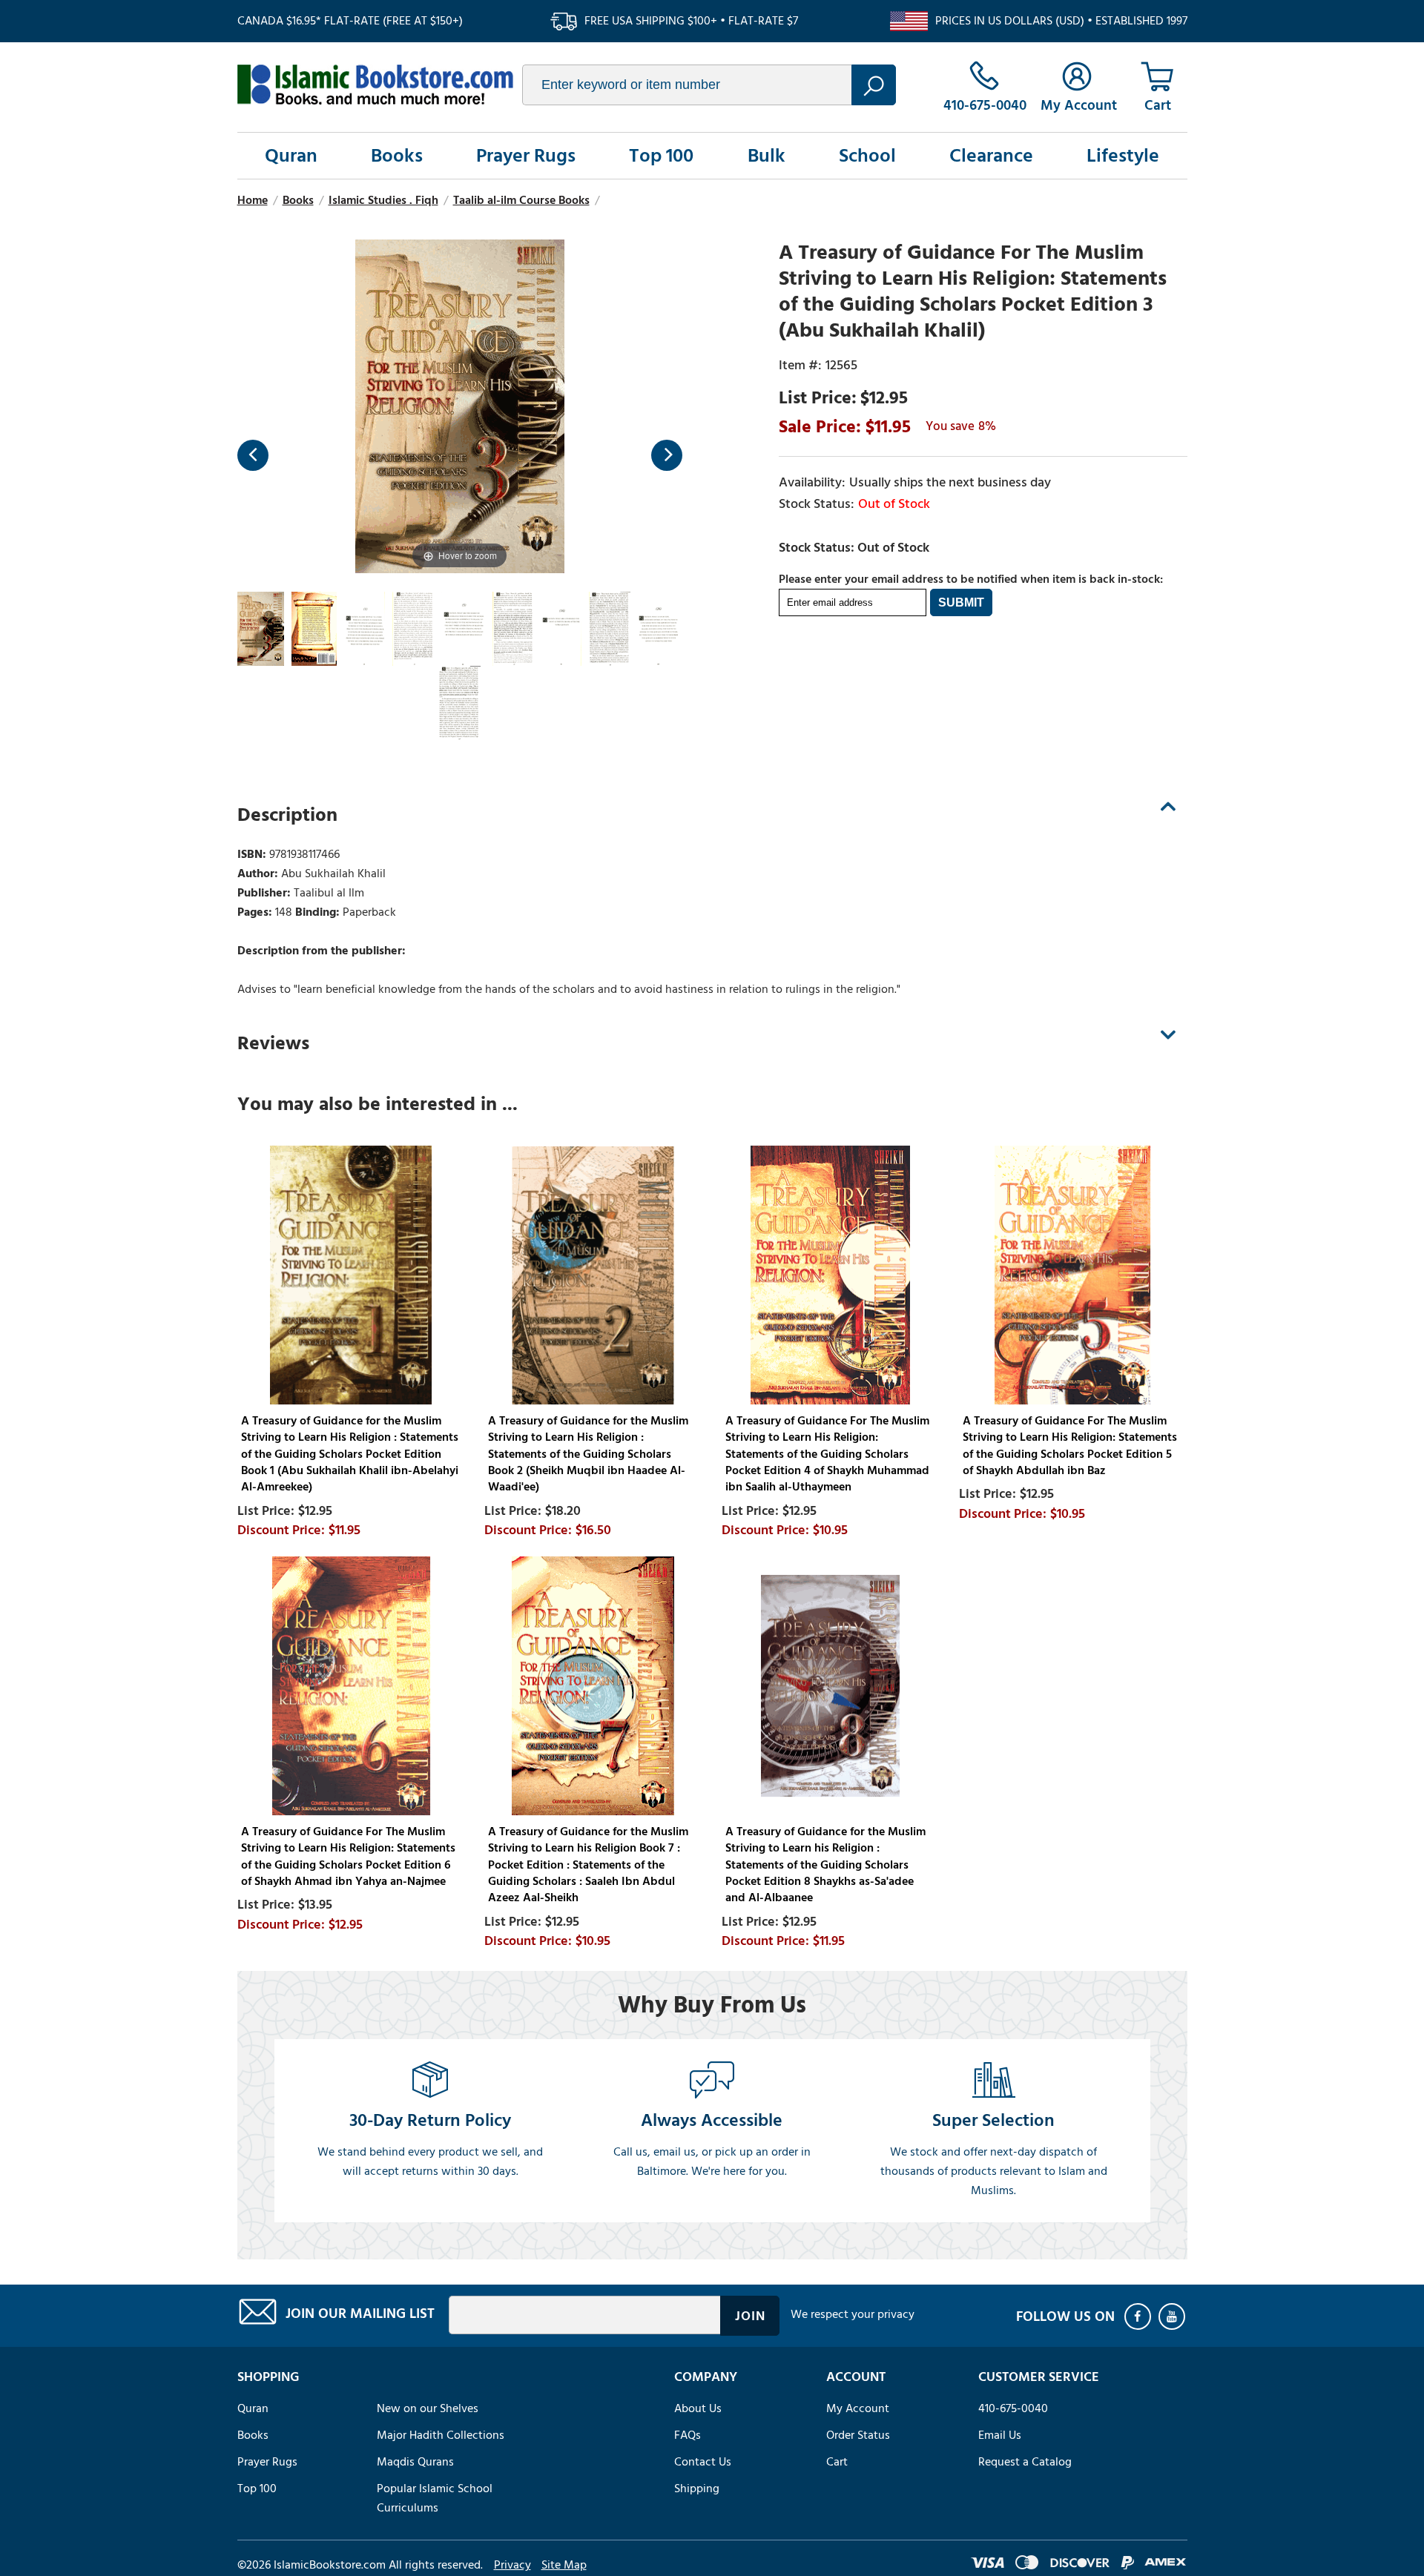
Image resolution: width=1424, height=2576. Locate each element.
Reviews (273, 1043)
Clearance (991, 156)
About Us (698, 2408)
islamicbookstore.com (375, 85)
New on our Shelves (428, 2408)
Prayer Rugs (526, 156)
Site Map (564, 2565)
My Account (858, 2408)
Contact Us (703, 2462)
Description (287, 815)
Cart (837, 2462)
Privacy (512, 2565)
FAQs (688, 2435)
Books (397, 156)
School (867, 156)
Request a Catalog (1025, 2462)
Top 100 (661, 156)
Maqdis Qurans (415, 2462)
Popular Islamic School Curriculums (435, 2498)
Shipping (697, 2489)
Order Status (858, 2435)
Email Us (1000, 2435)
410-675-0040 (1013, 2408)
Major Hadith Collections (441, 2435)
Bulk (767, 156)
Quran (291, 156)
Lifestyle (1123, 156)
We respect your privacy (853, 2314)
